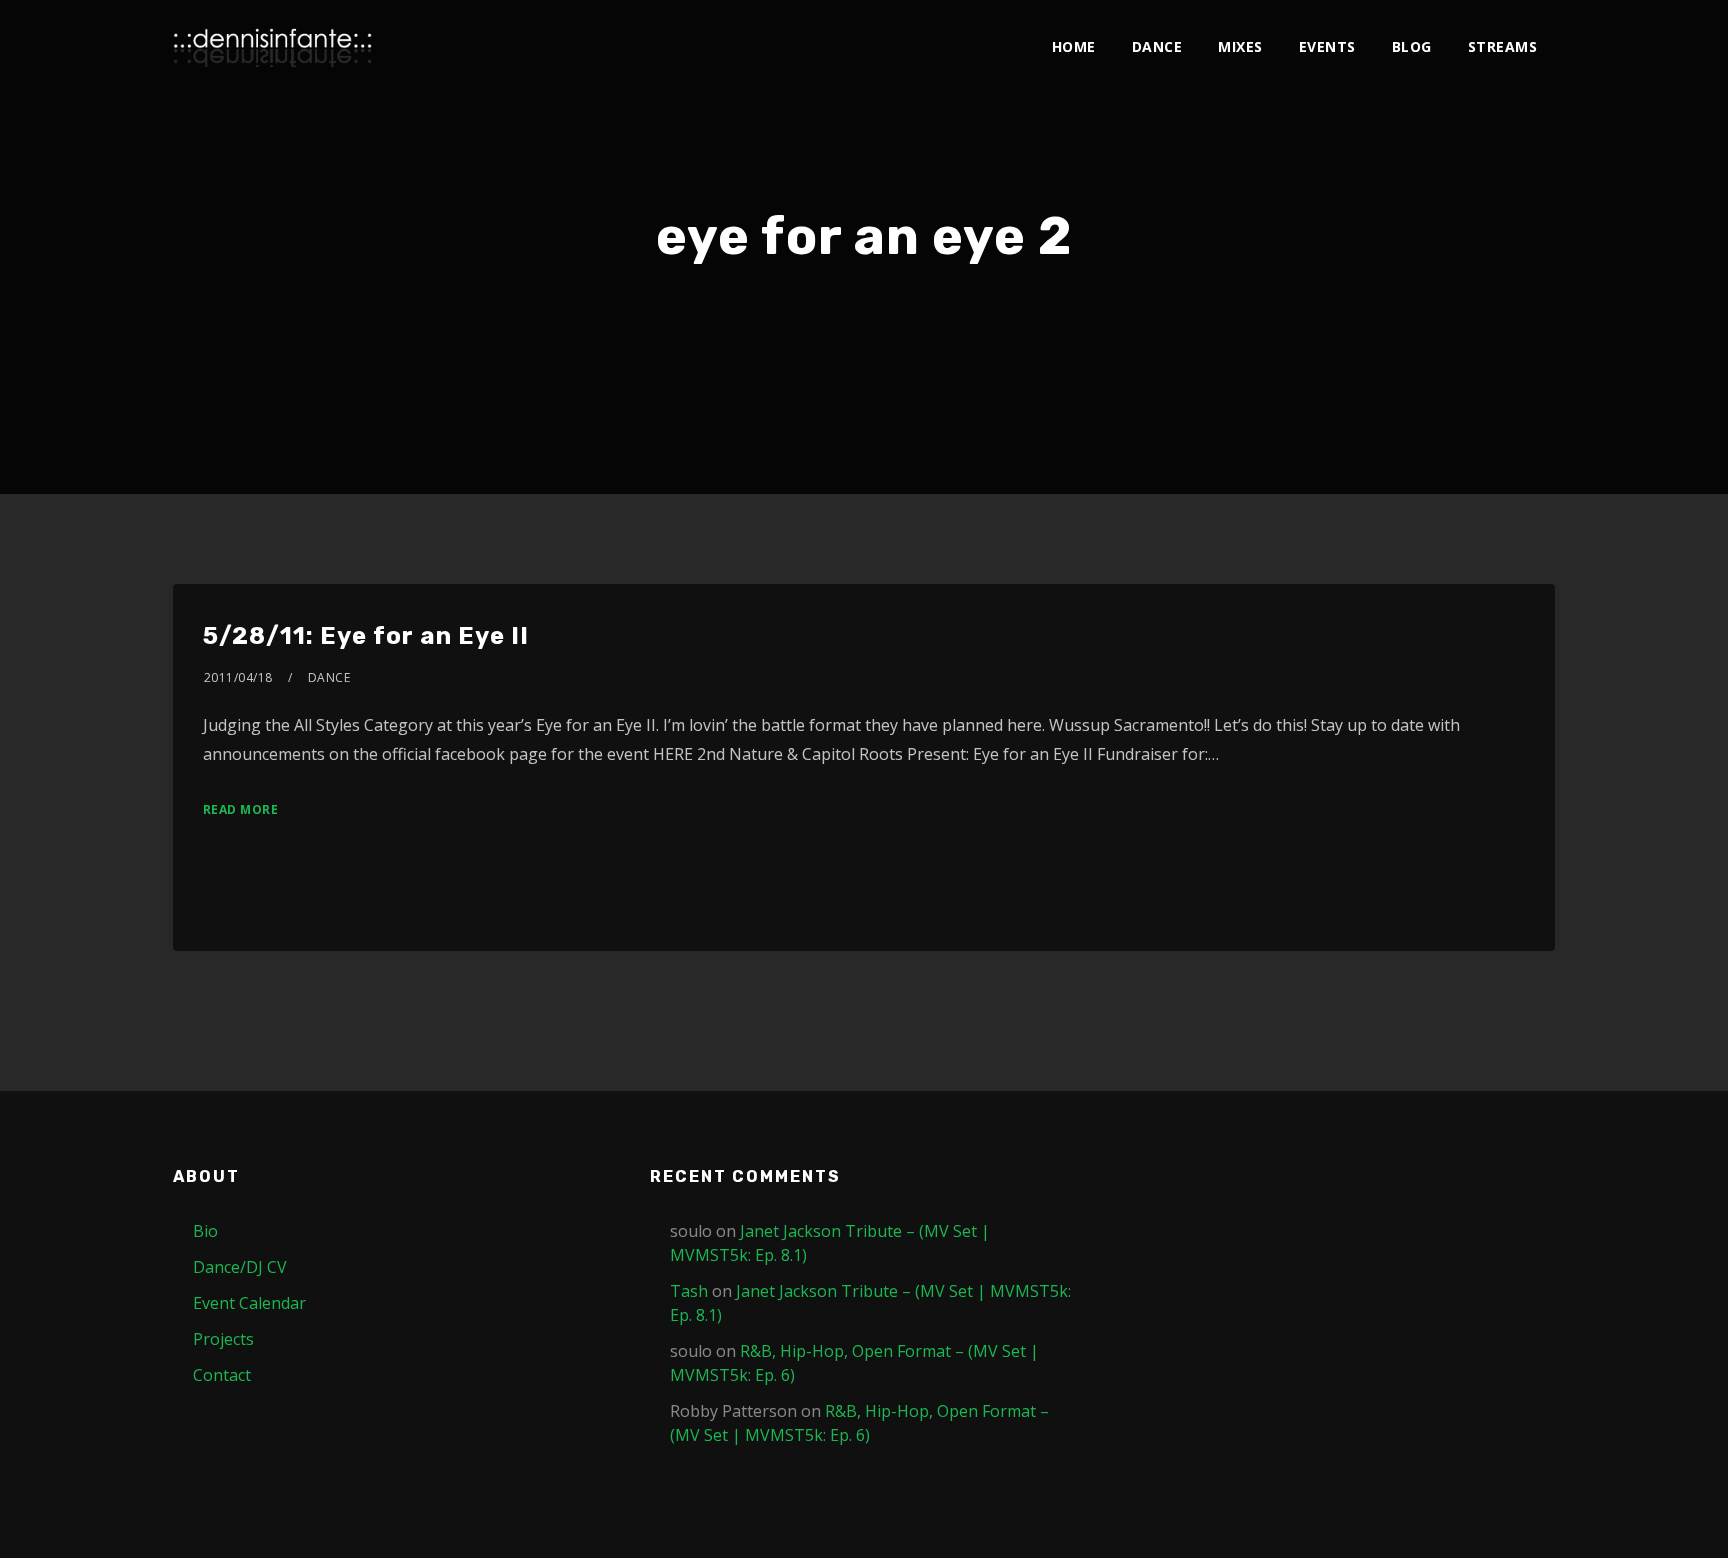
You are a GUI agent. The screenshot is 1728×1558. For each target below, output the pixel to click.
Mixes (1240, 46)
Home (1074, 46)
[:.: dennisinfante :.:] (273, 47)
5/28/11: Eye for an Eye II (366, 636)
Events (1327, 46)
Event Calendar (249, 1303)
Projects (223, 1339)
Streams (1503, 46)
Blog (1412, 46)
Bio (205, 1231)
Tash (689, 1291)
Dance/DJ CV (240, 1267)
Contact (222, 1375)
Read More (241, 809)
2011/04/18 (238, 677)
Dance (1157, 46)
